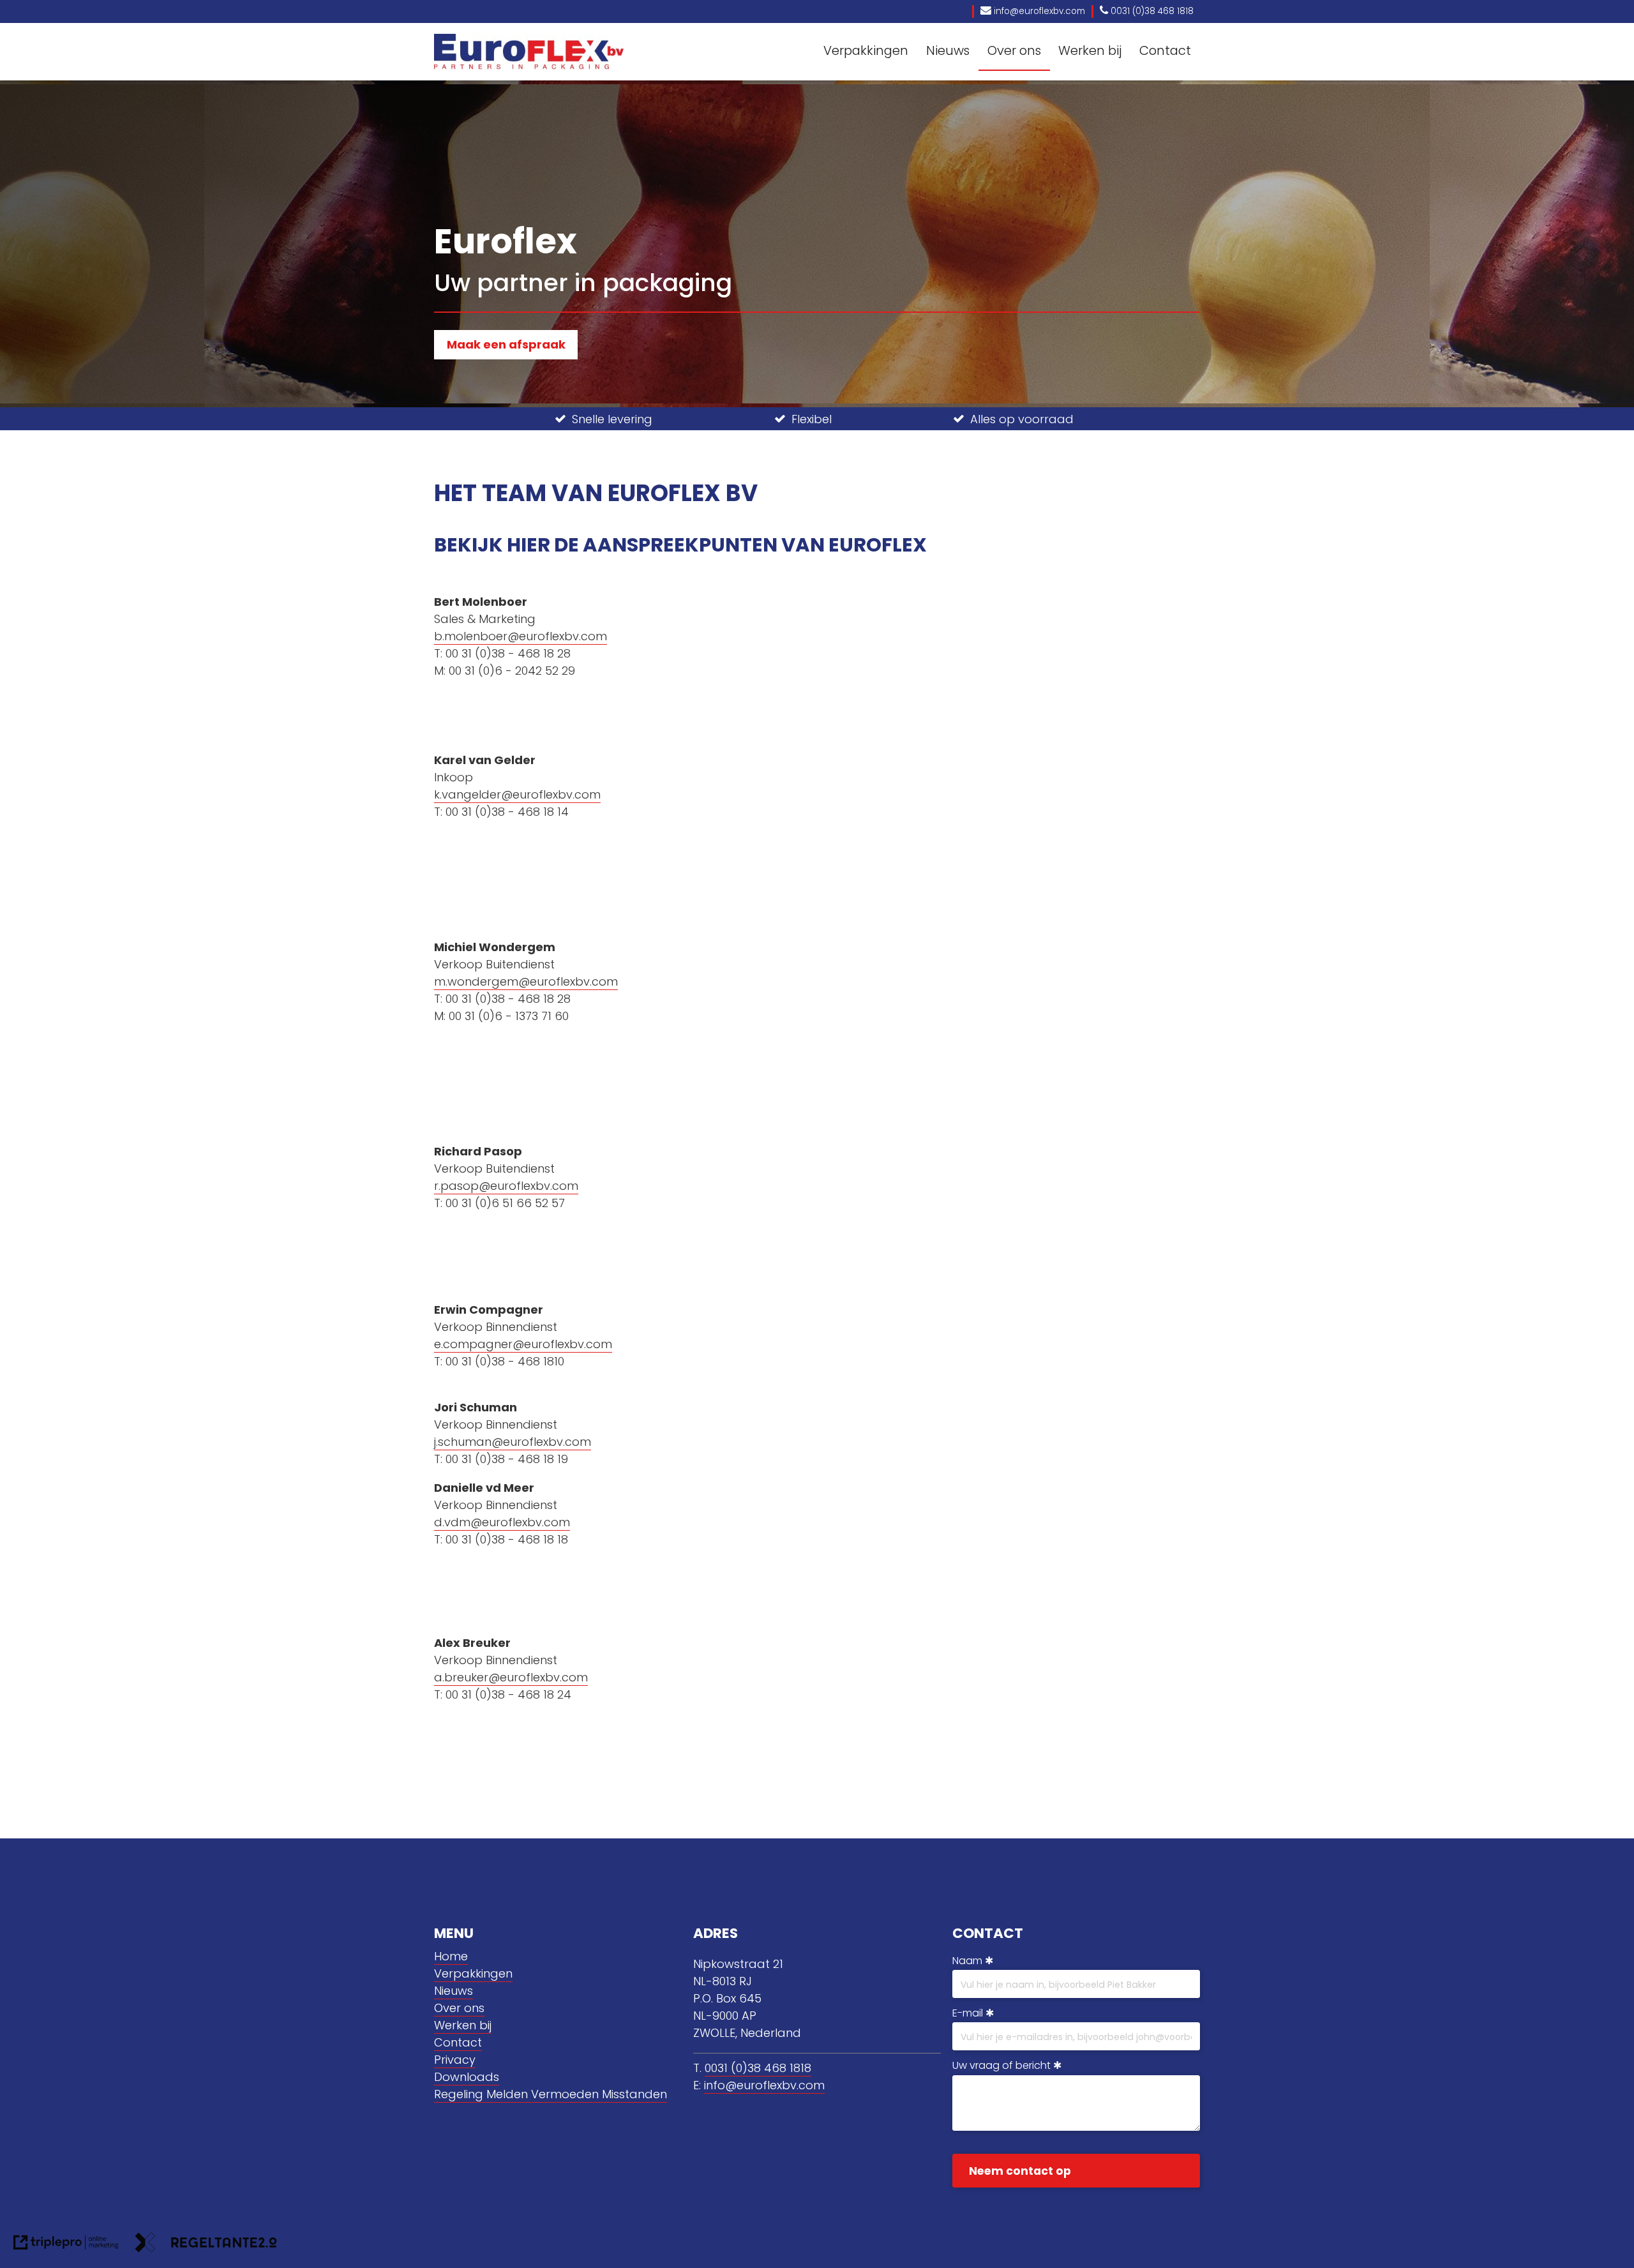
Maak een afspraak (506, 344)
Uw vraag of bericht (1001, 2065)
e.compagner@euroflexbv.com (523, 1344)
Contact (1165, 50)
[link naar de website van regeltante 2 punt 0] (206, 2245)
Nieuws (948, 50)
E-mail (968, 2013)
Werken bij (1090, 50)
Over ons (1014, 50)
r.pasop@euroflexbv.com (506, 1186)
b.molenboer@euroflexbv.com (521, 636)
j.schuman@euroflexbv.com (513, 1442)
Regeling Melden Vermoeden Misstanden (551, 2094)
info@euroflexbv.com (764, 2085)
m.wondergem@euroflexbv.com (526, 981)
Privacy (455, 2060)
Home (451, 1956)
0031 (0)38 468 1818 (758, 2068)
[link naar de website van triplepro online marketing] (66, 2245)
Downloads (467, 2077)
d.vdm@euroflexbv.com (502, 1522)
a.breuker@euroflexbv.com (511, 1677)
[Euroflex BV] (529, 51)
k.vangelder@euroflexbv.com (517, 794)
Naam (967, 1961)
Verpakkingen (866, 50)
